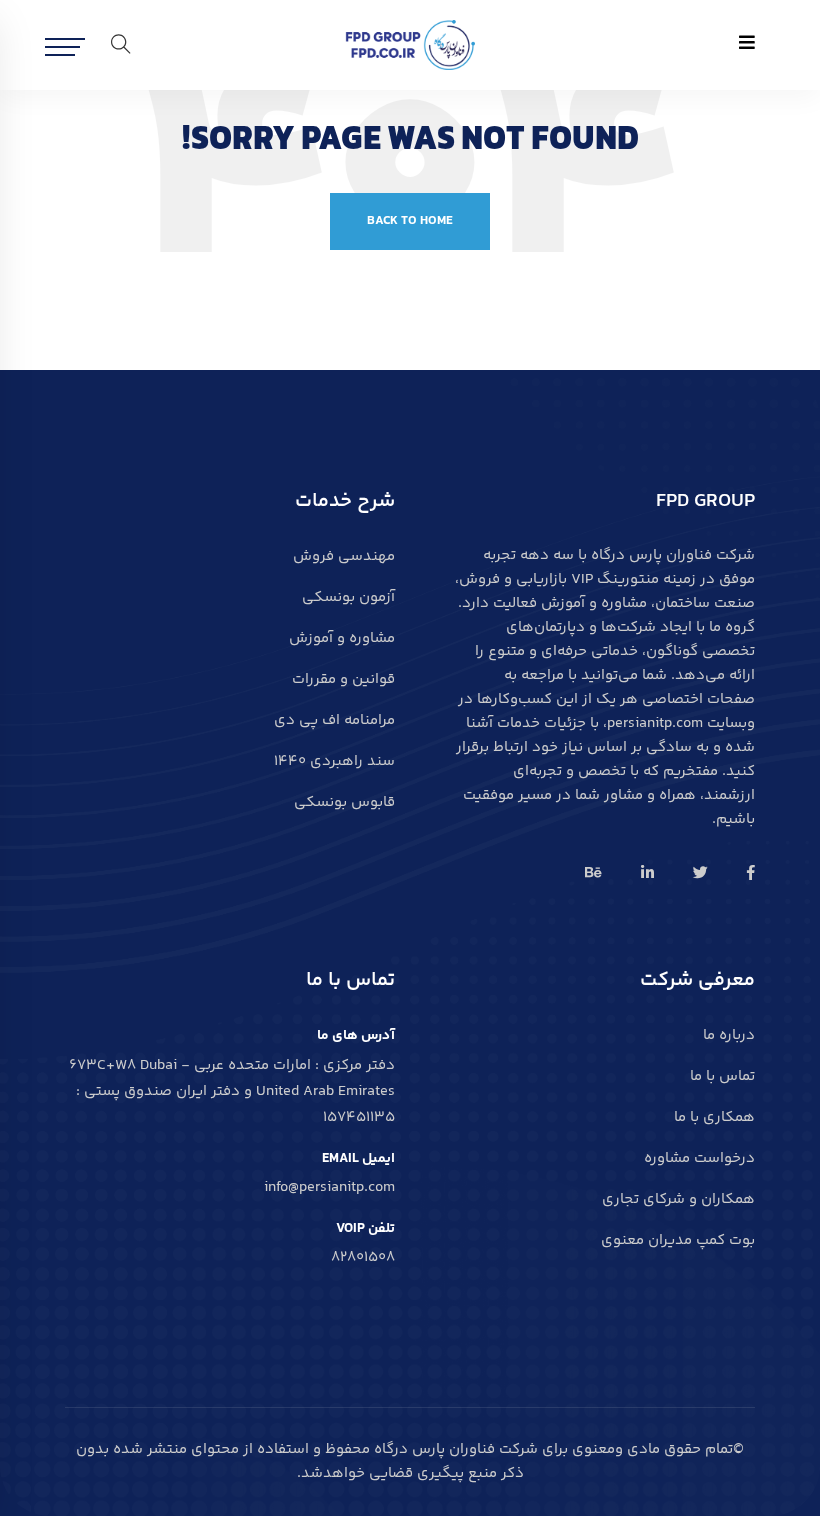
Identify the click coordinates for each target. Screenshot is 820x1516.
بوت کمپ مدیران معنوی (678, 1240)
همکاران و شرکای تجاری (678, 1199)
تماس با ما (722, 1076)
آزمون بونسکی (348, 597)
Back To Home (410, 221)
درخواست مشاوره (699, 1158)
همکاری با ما (714, 1117)
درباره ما (729, 1035)
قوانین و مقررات (343, 679)
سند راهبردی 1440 (334, 761)
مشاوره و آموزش (342, 638)
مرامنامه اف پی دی (334, 720)
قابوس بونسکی (344, 802)
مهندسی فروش (344, 556)
